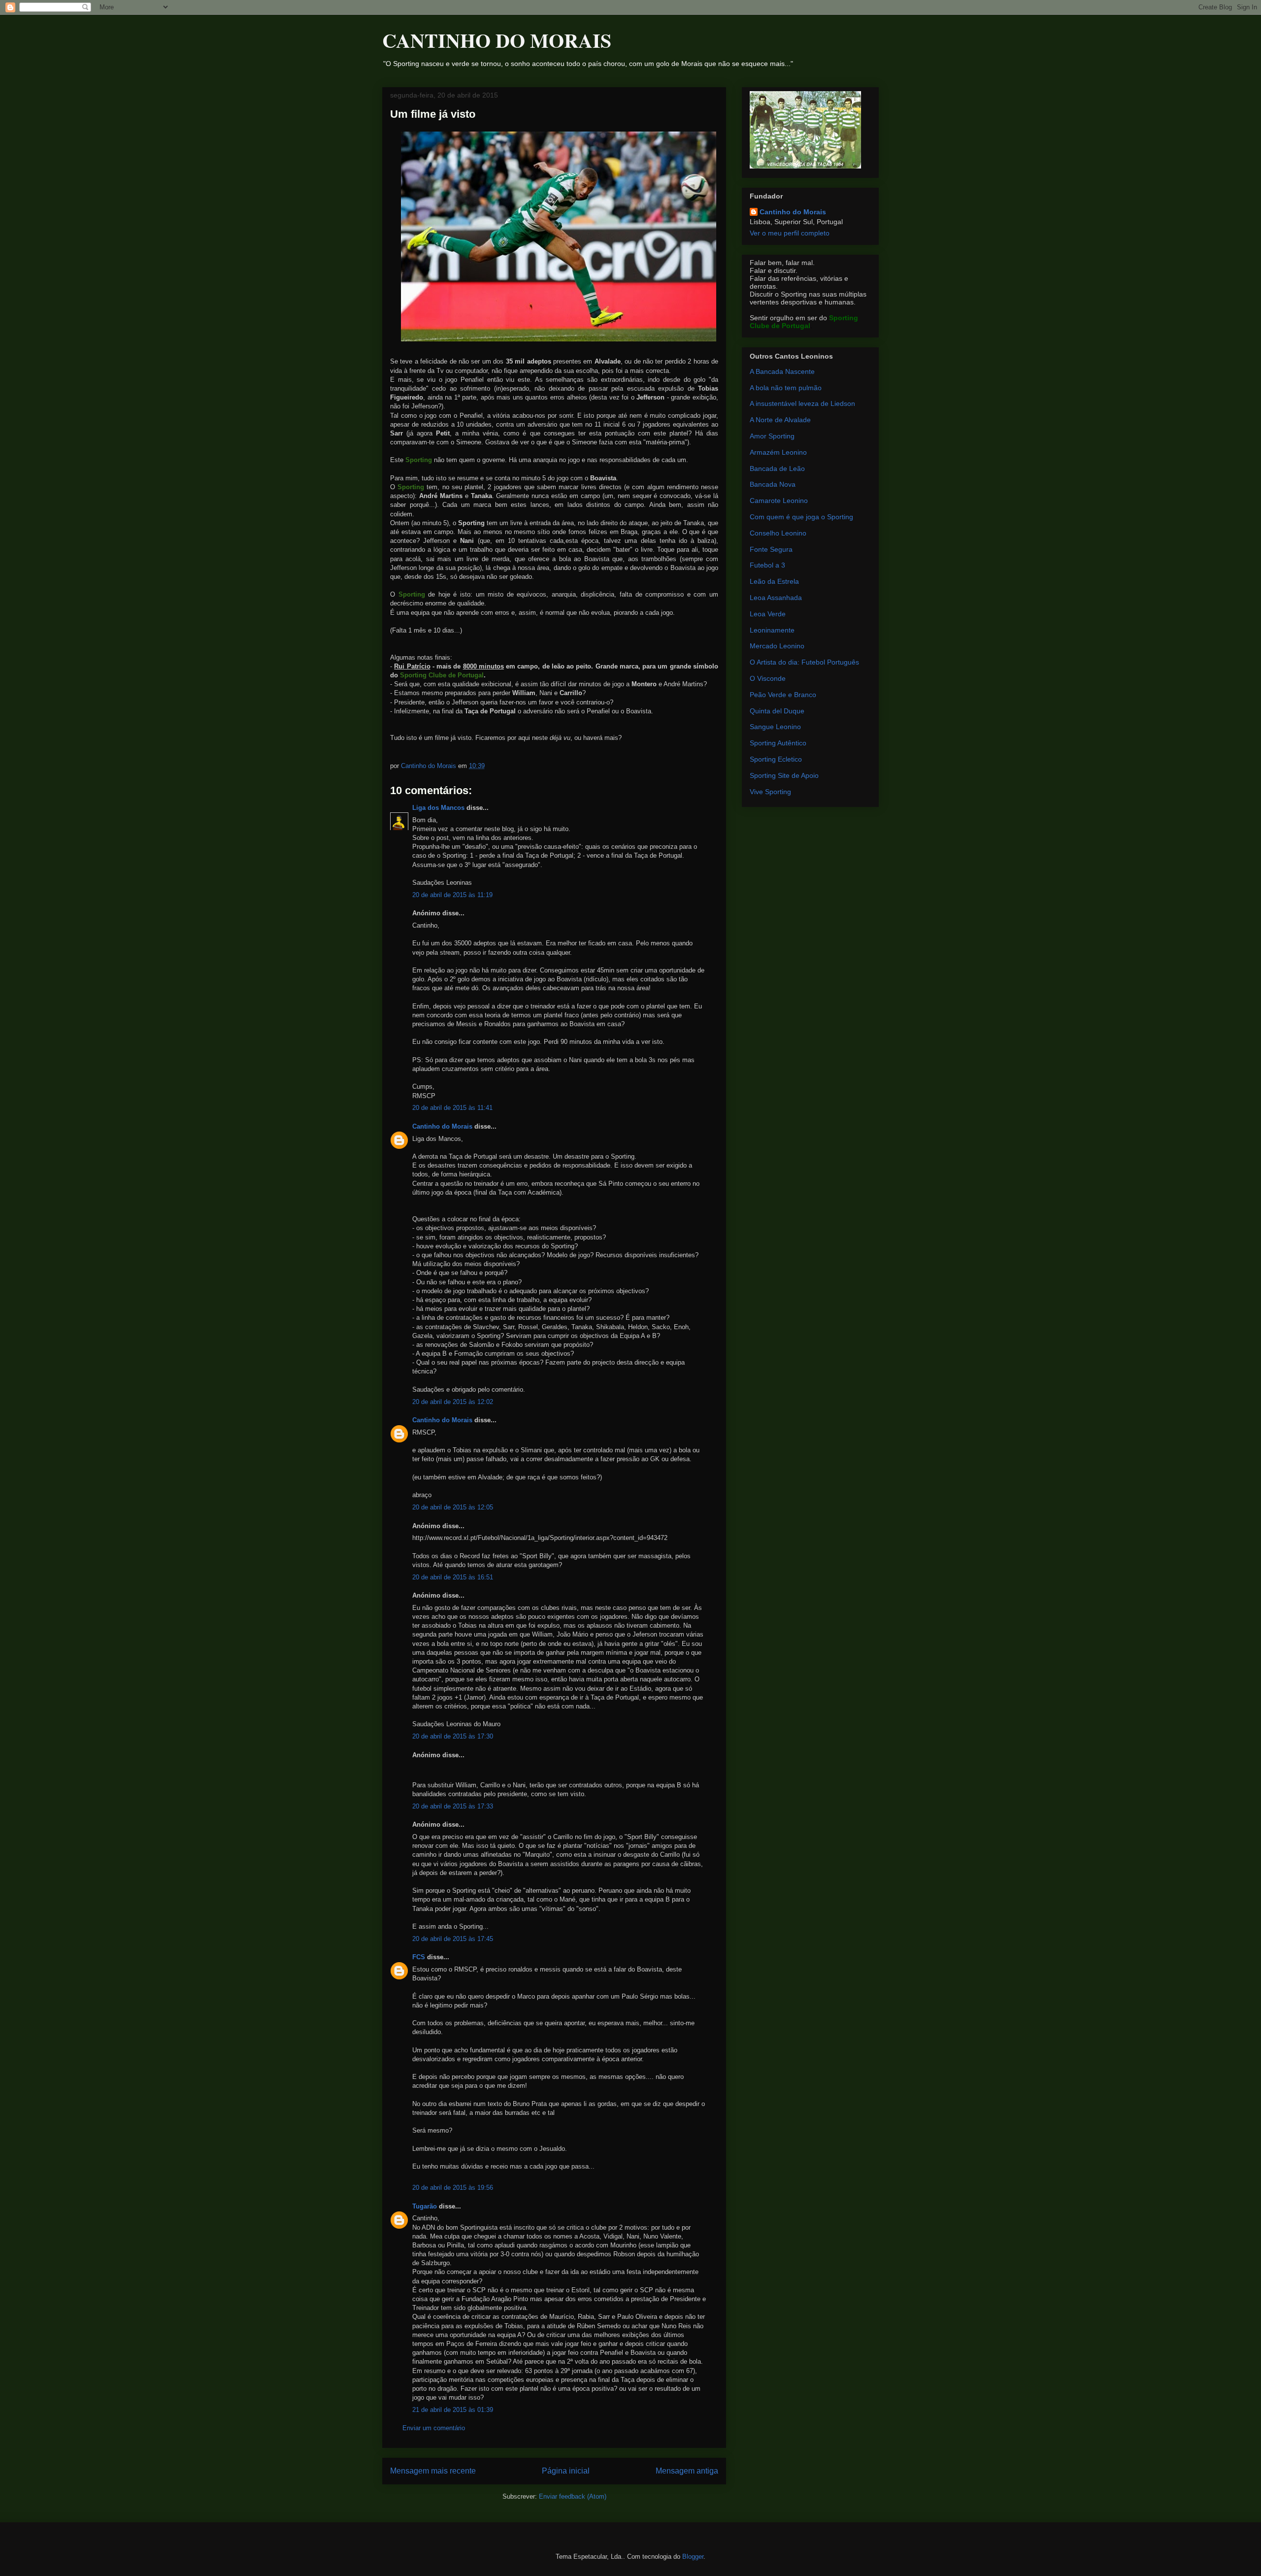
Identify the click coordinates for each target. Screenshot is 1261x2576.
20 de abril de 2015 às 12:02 (453, 1402)
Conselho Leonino (778, 533)
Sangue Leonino (775, 727)
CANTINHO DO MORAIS (497, 40)
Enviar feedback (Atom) (573, 2496)
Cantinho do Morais (442, 1126)
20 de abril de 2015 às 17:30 (453, 1736)
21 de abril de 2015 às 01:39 (453, 2410)
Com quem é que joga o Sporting (801, 517)
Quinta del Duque (777, 711)
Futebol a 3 (767, 565)
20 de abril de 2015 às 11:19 (452, 895)
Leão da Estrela (774, 581)
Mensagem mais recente (433, 2471)
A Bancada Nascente (782, 371)
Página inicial (566, 2471)
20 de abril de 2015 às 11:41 (452, 1108)
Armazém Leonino (778, 452)
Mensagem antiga (687, 2471)
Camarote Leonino (779, 501)
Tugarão (425, 2206)
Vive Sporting (770, 792)
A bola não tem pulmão (786, 388)
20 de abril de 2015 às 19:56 (453, 2188)
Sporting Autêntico (778, 743)
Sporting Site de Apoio (784, 775)
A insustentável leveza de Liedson (802, 403)
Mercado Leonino (777, 646)
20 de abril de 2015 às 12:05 (453, 1507)
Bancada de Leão (777, 468)
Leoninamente (772, 630)
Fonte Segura (771, 549)
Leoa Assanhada (776, 598)
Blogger (693, 2557)
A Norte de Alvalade (780, 420)
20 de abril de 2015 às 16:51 (453, 1577)
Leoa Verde (768, 614)
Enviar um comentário (434, 2428)
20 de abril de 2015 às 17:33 (453, 1806)
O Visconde (768, 678)
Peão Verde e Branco (783, 695)
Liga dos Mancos (438, 808)
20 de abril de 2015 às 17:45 (453, 1939)
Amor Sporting (772, 436)
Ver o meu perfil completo (790, 233)
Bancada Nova (773, 484)
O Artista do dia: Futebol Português (804, 662)
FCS (419, 1957)
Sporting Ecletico (776, 759)
